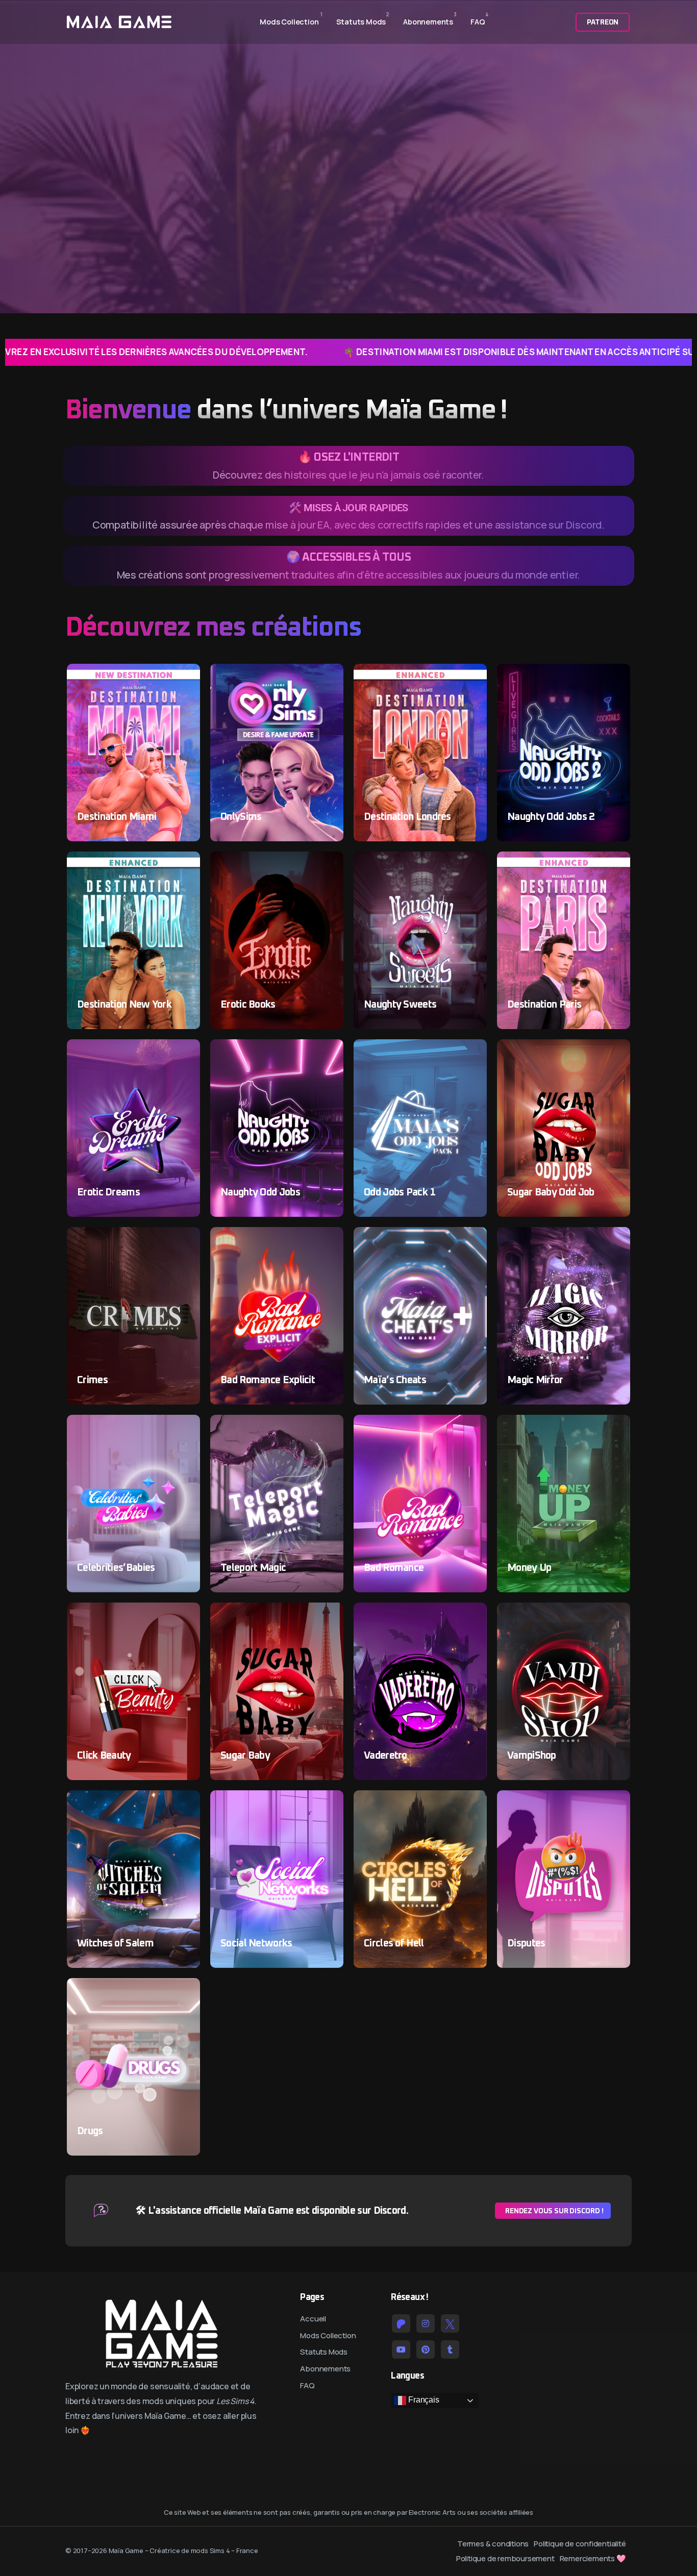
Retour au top (22, 1292)
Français (422, 2400)
